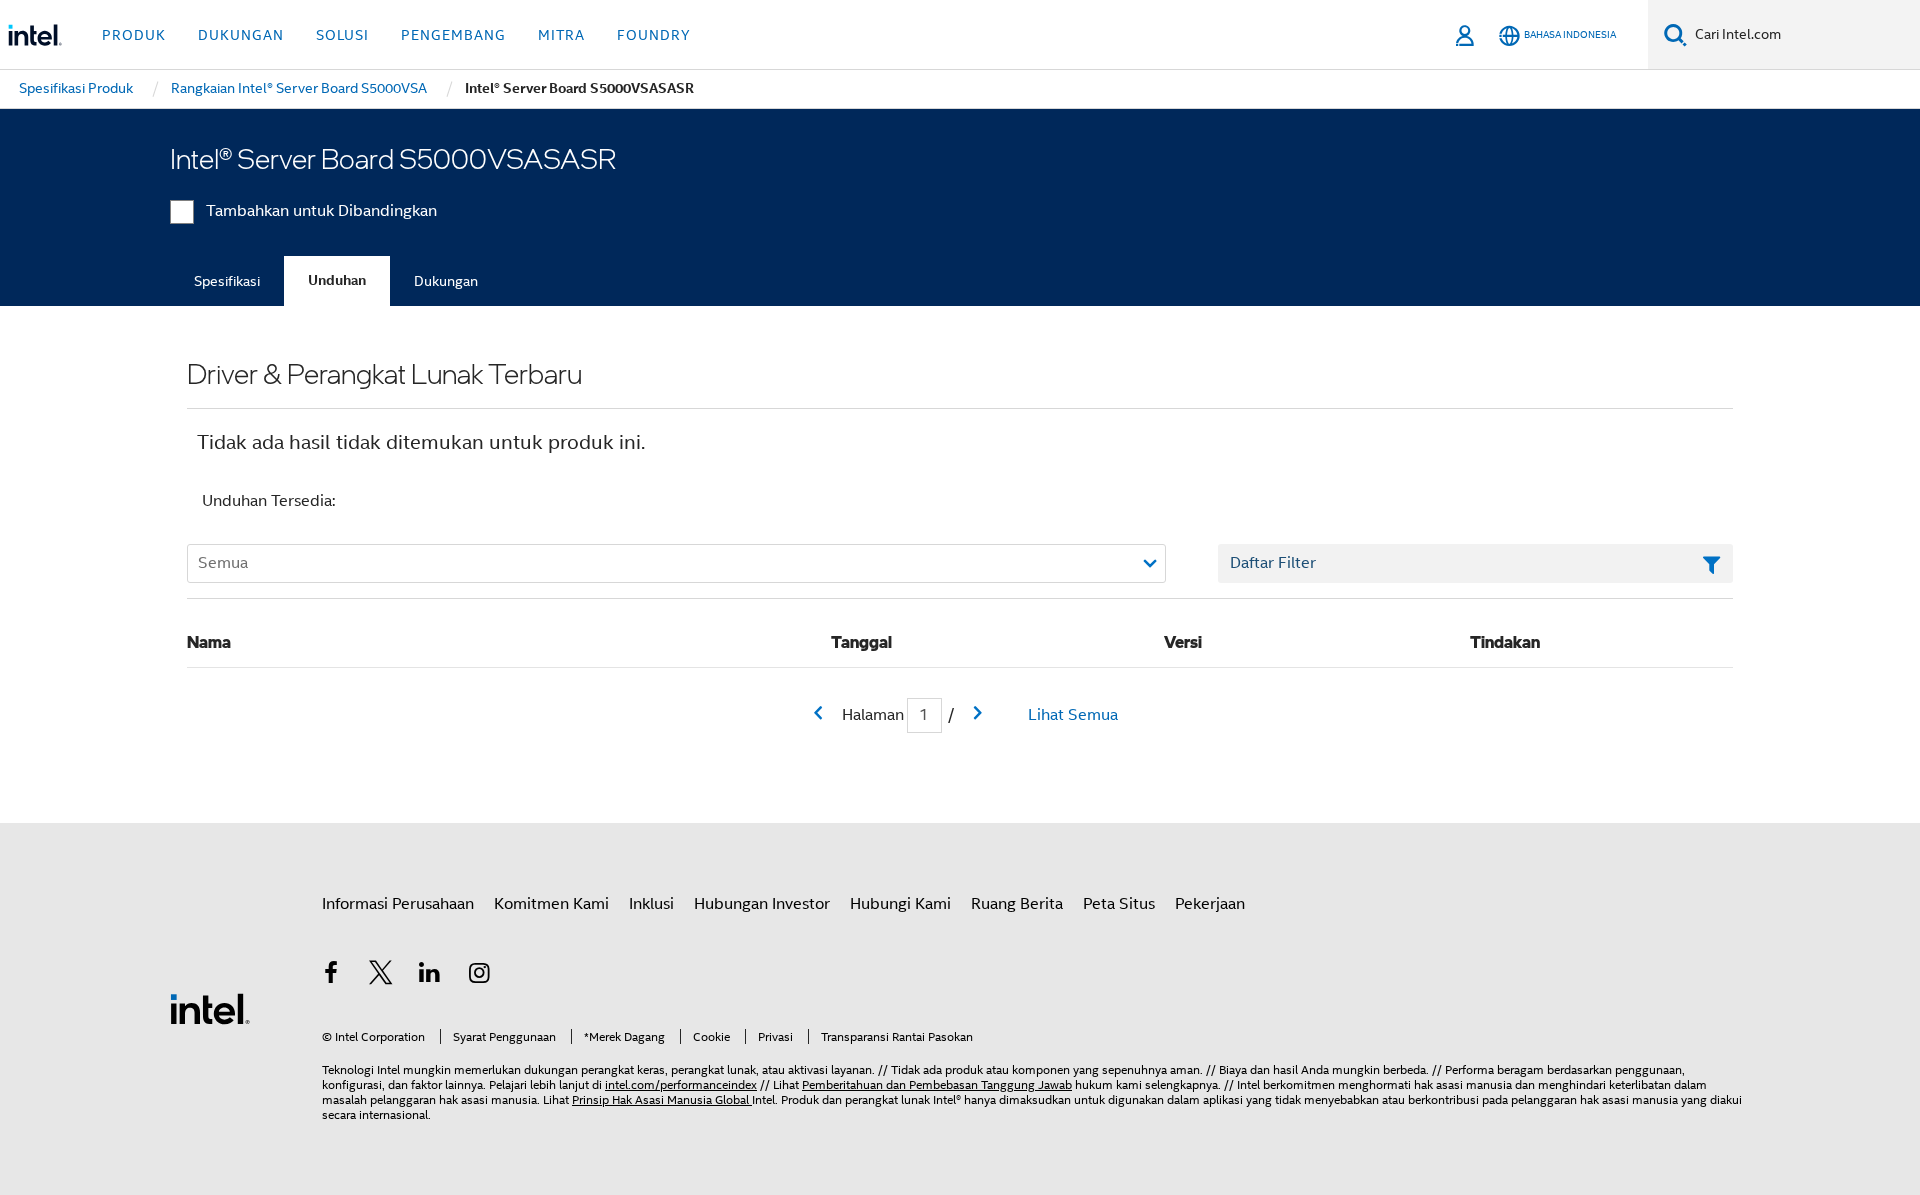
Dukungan (446, 281)
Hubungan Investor (762, 904)
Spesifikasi (227, 281)
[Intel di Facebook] (331, 976)
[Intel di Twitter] (381, 976)
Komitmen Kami (551, 904)
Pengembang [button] (453, 35)
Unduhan (337, 280)
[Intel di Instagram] (480, 976)
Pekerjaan (1210, 904)
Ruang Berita (1017, 904)
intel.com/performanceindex (681, 1084)
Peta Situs (1119, 904)
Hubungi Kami (900, 904)
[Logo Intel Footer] (210, 1008)
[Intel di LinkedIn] (430, 976)
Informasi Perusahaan (398, 904)
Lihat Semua (1073, 715)
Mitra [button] (561, 35)
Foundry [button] (654, 35)
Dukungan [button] (241, 35)
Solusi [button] (342, 35)
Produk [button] (134, 35)
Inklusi (651, 904)
